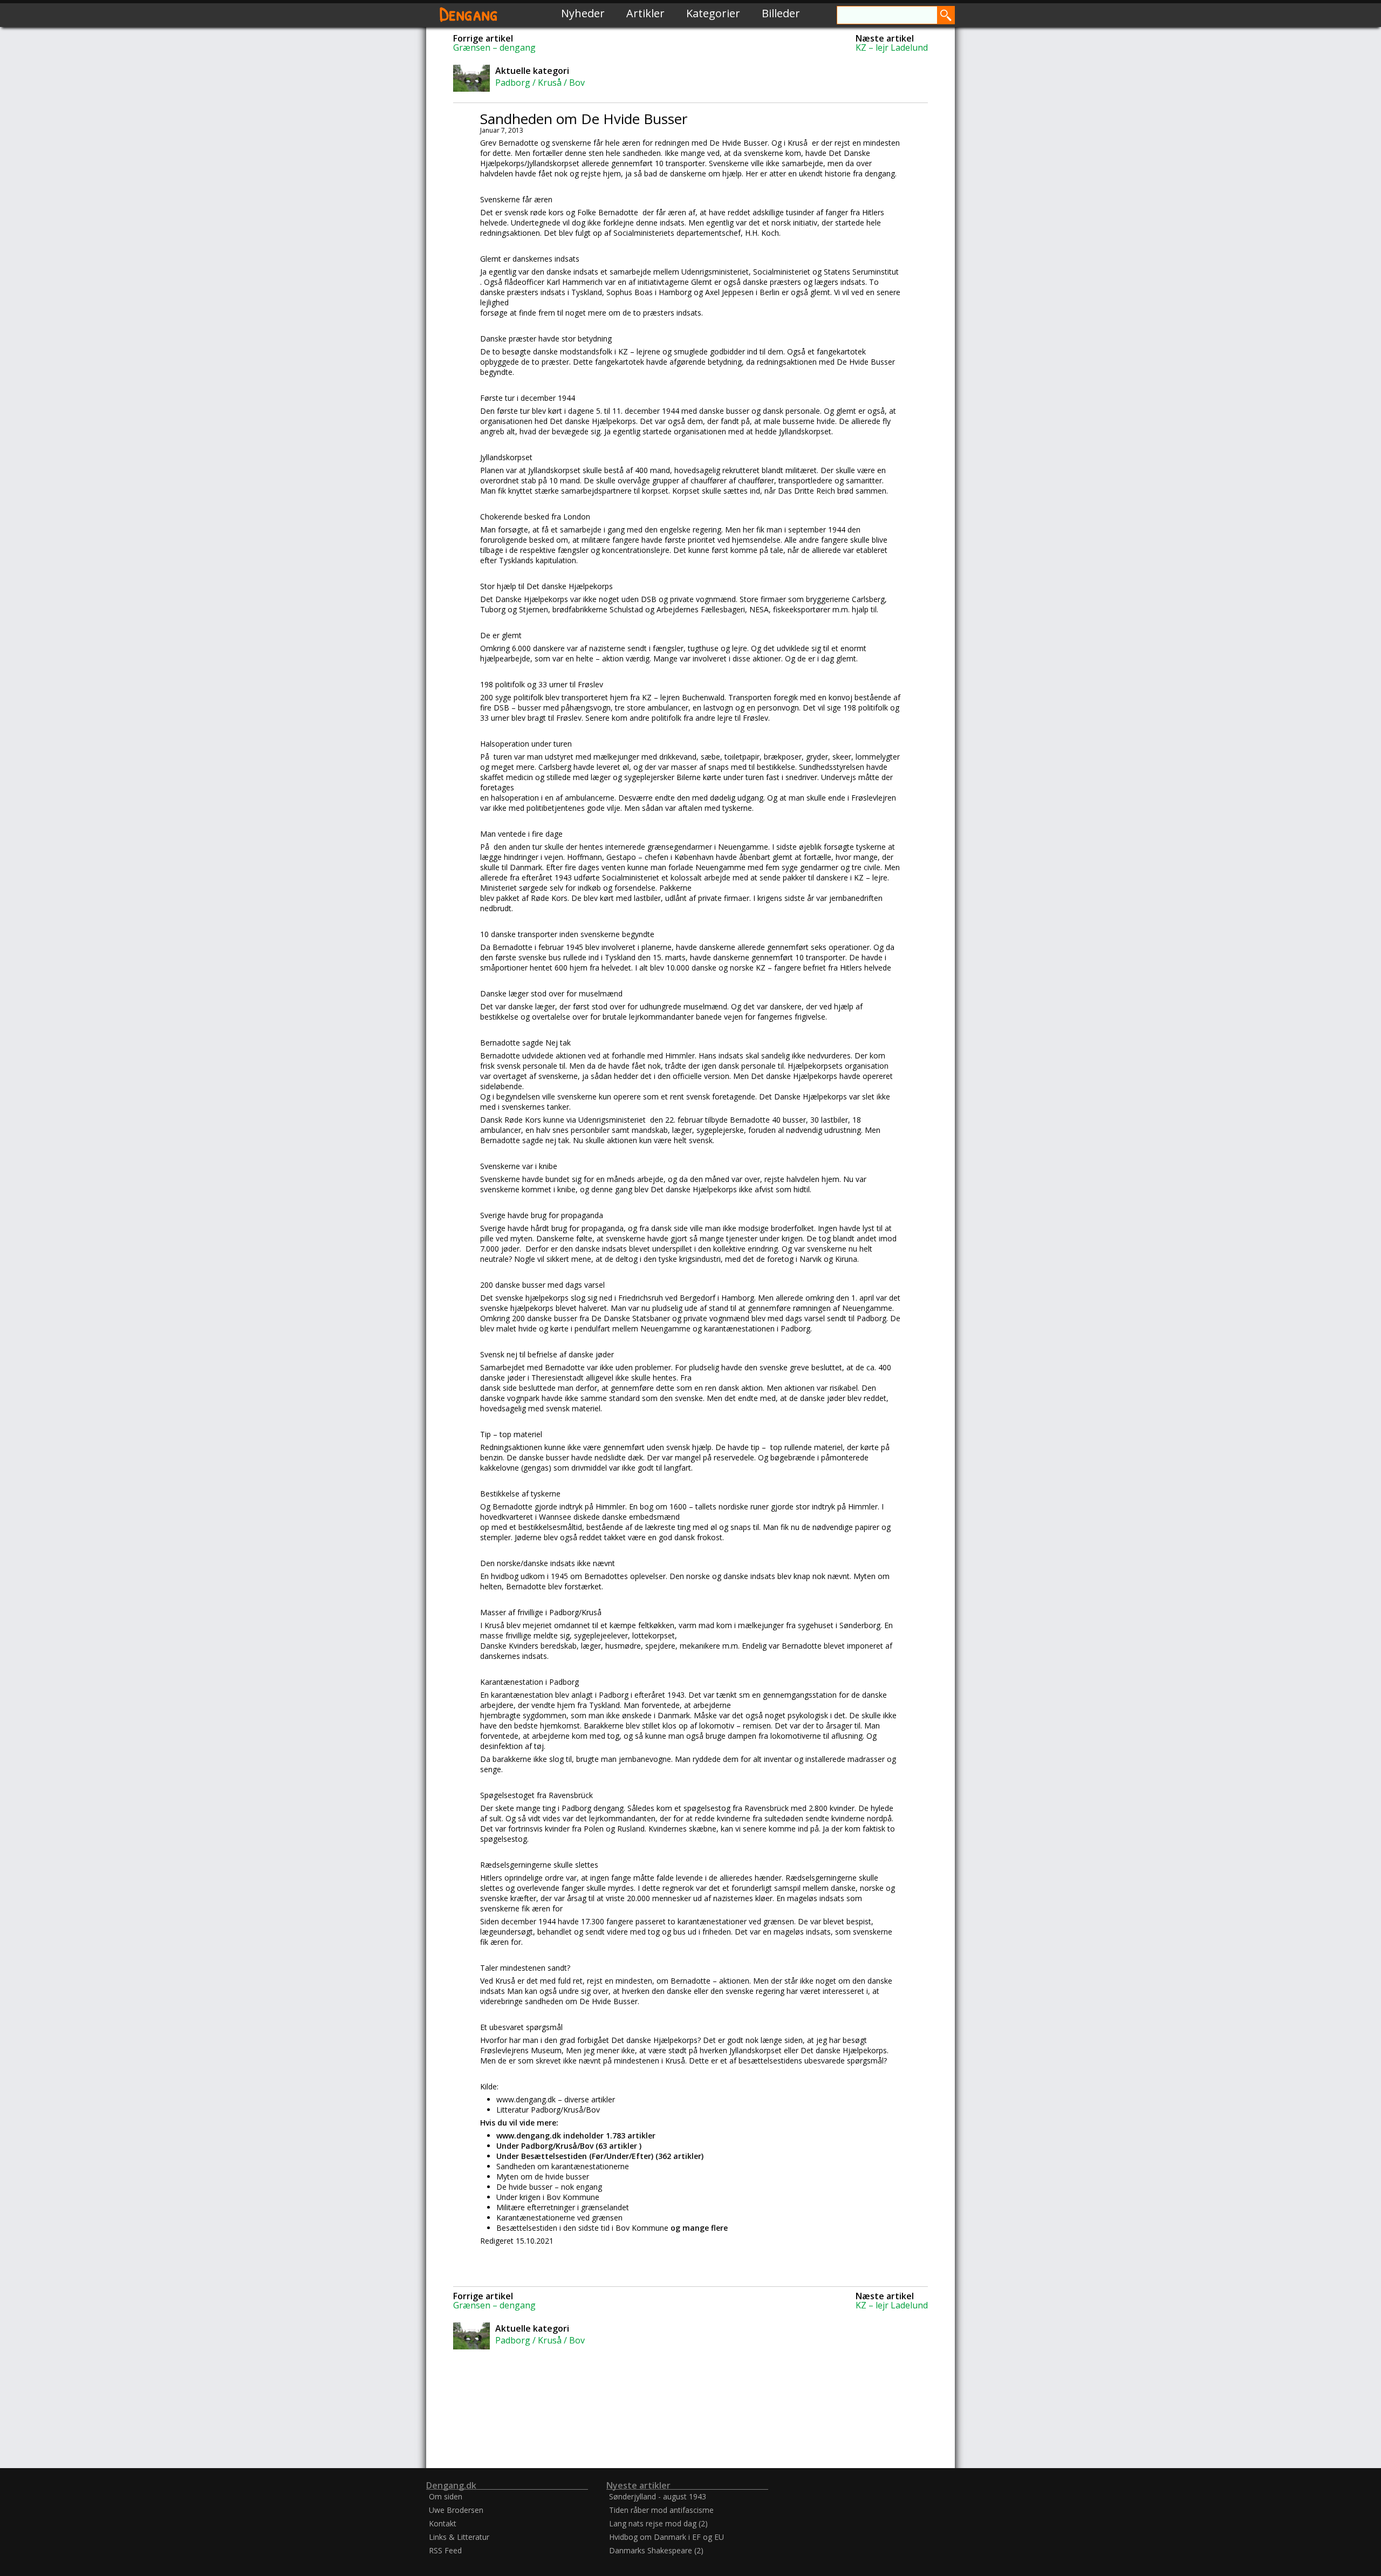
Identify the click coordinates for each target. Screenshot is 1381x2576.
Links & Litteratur (459, 2537)
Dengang (469, 13)
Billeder (781, 13)
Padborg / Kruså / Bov (540, 83)
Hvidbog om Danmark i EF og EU (666, 2537)
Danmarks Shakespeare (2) (656, 2550)
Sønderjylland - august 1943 (658, 2496)
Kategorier (713, 13)
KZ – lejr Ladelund (892, 47)
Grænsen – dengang (494, 47)
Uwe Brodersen (456, 2510)
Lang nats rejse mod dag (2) (658, 2523)
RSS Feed (445, 2550)
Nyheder (583, 13)
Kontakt (443, 2523)
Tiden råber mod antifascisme (661, 2510)
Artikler (645, 13)
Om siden (446, 2496)
